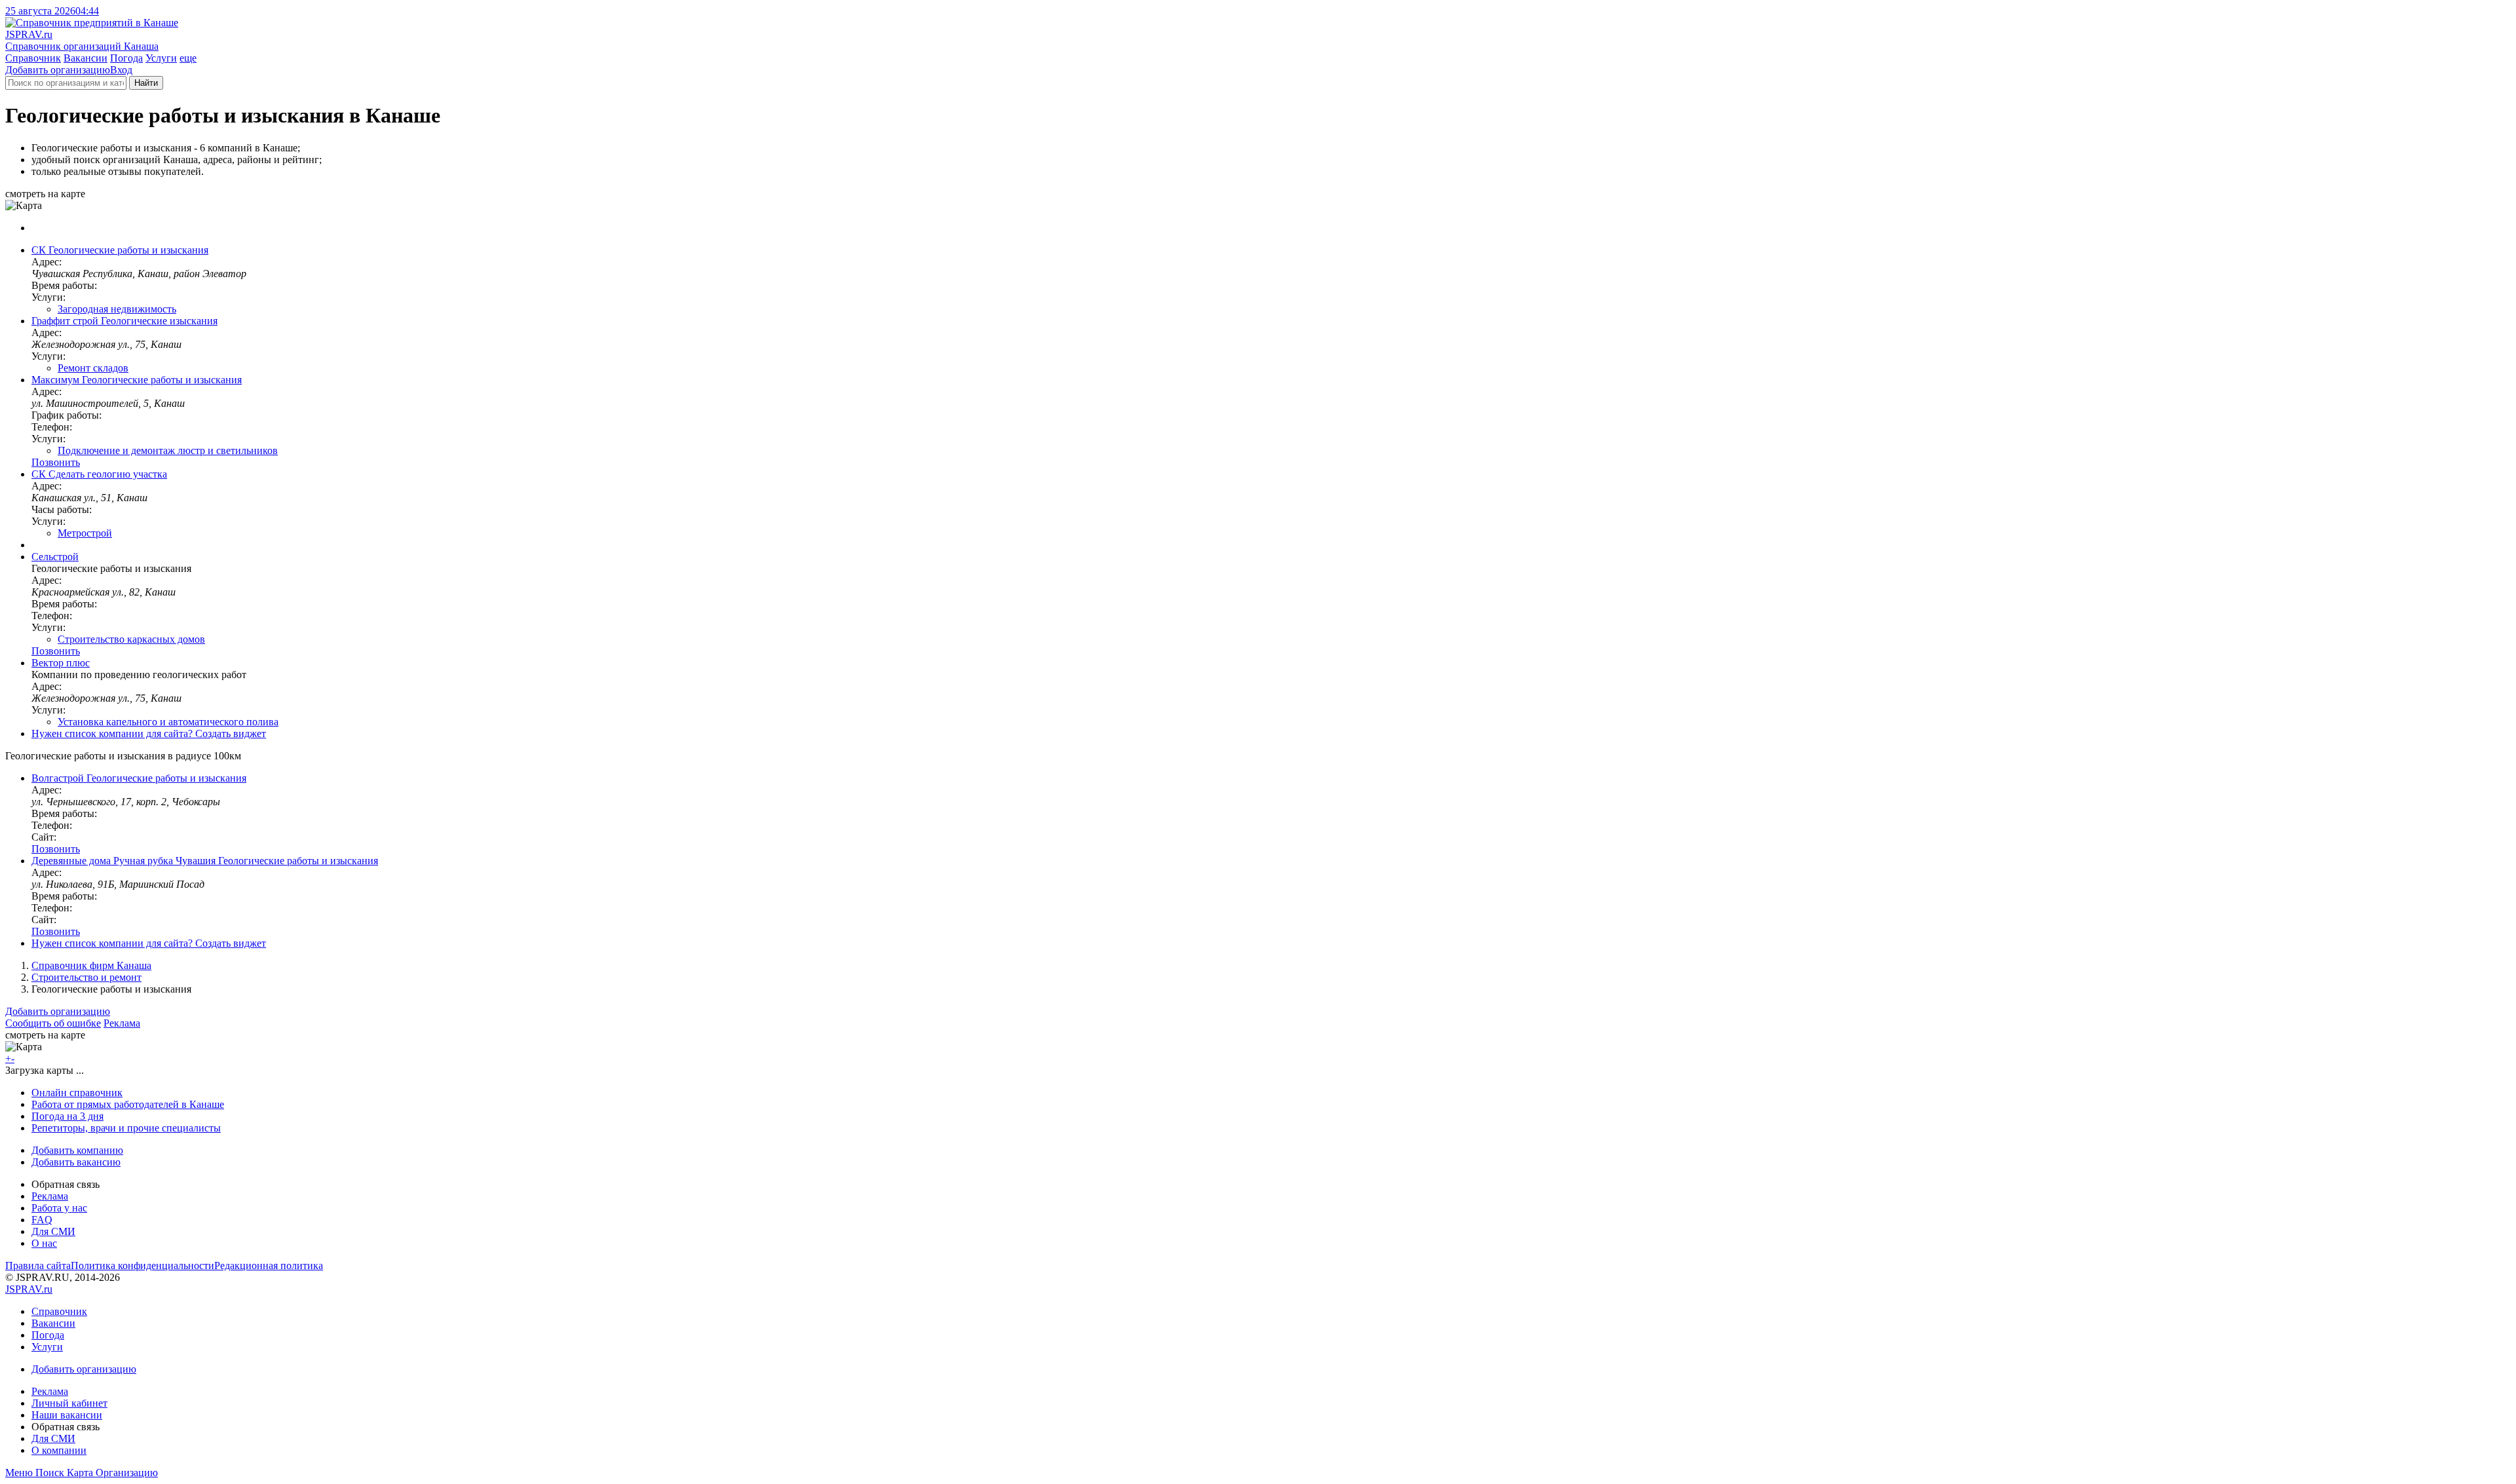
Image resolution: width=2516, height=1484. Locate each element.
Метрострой (85, 533)
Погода (126, 58)
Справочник (33, 58)
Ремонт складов (93, 368)
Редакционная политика (269, 1265)
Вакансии (86, 58)
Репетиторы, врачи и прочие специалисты (126, 1128)
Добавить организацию (58, 70)
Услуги (161, 58)
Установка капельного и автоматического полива (168, 722)
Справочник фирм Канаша (91, 965)
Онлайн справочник (77, 1093)
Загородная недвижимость (117, 309)
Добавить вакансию (76, 1162)
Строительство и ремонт (86, 977)
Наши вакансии (67, 1415)
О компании (59, 1450)
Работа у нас (59, 1208)
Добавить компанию (77, 1150)
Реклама (122, 1023)
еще (188, 58)
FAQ (42, 1220)
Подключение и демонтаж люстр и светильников (168, 450)
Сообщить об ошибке (53, 1023)
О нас (44, 1243)
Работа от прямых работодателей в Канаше (128, 1104)
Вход (121, 70)
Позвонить (56, 462)
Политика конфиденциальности (143, 1265)
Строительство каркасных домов (131, 639)
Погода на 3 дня (67, 1116)
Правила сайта (38, 1265)
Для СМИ (53, 1231)
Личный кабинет (69, 1403)
